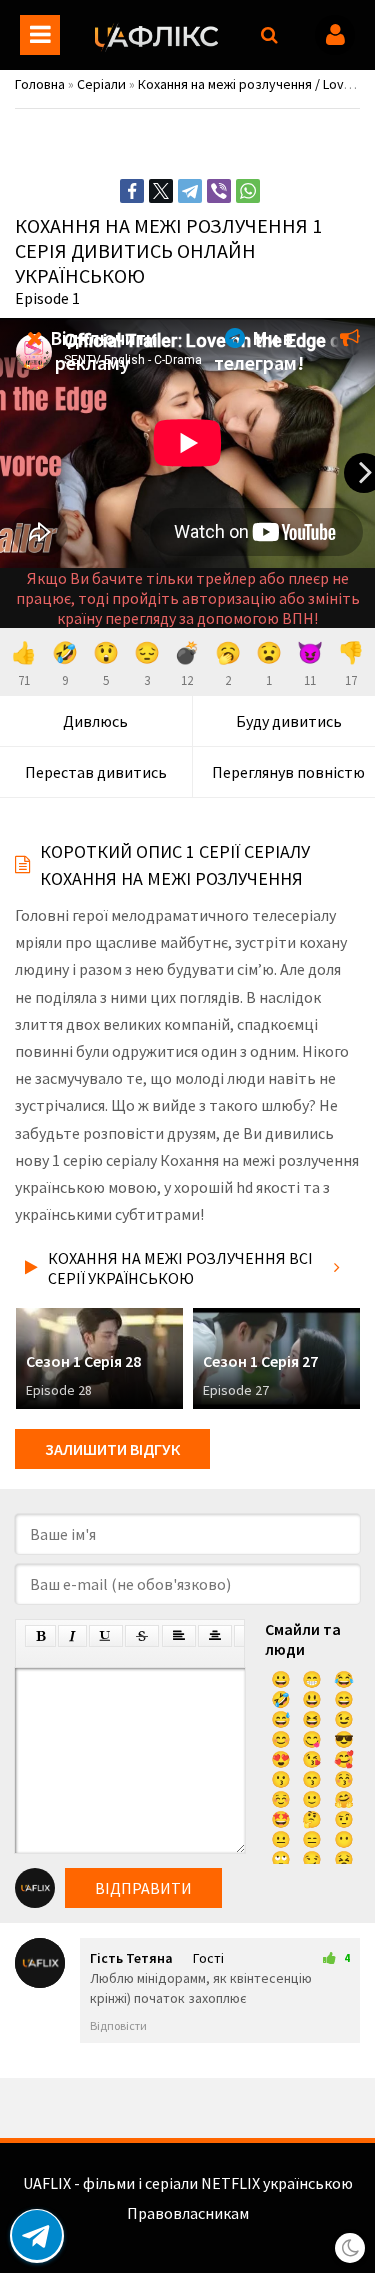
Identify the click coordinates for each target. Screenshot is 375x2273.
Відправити (143, 1888)
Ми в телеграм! (259, 350)
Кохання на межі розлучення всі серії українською (180, 1268)
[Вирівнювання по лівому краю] (179, 1636)
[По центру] (215, 1636)
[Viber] (219, 191)
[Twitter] (161, 191)
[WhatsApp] (248, 191)
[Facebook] (132, 191)
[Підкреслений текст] (106, 1636)
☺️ (281, 1799)
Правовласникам (188, 2213)
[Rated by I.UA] (188, 2233)
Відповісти (118, 2025)
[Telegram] (190, 191)
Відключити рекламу (101, 350)
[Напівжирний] (40, 1636)
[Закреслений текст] (142, 1636)
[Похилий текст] (72, 1636)
